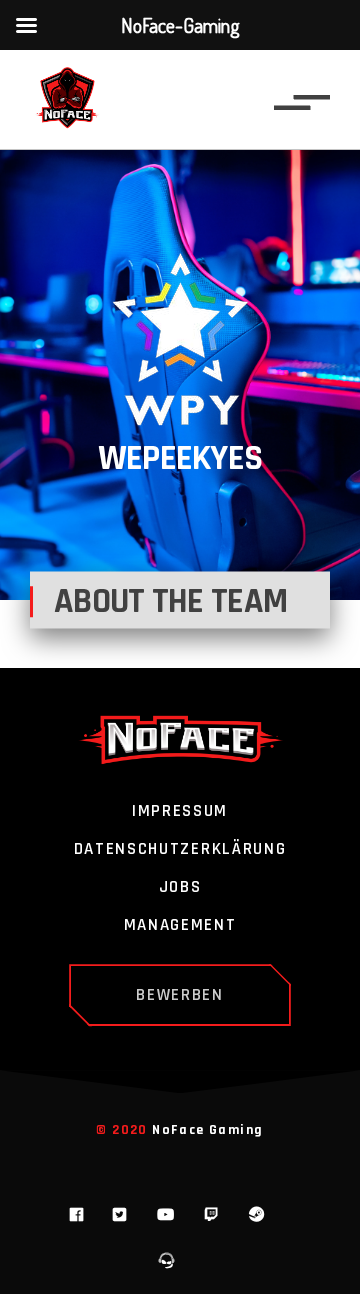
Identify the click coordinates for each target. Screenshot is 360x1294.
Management (180, 926)
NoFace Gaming (207, 1130)
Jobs (180, 888)
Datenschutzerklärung (180, 850)
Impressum (180, 812)
